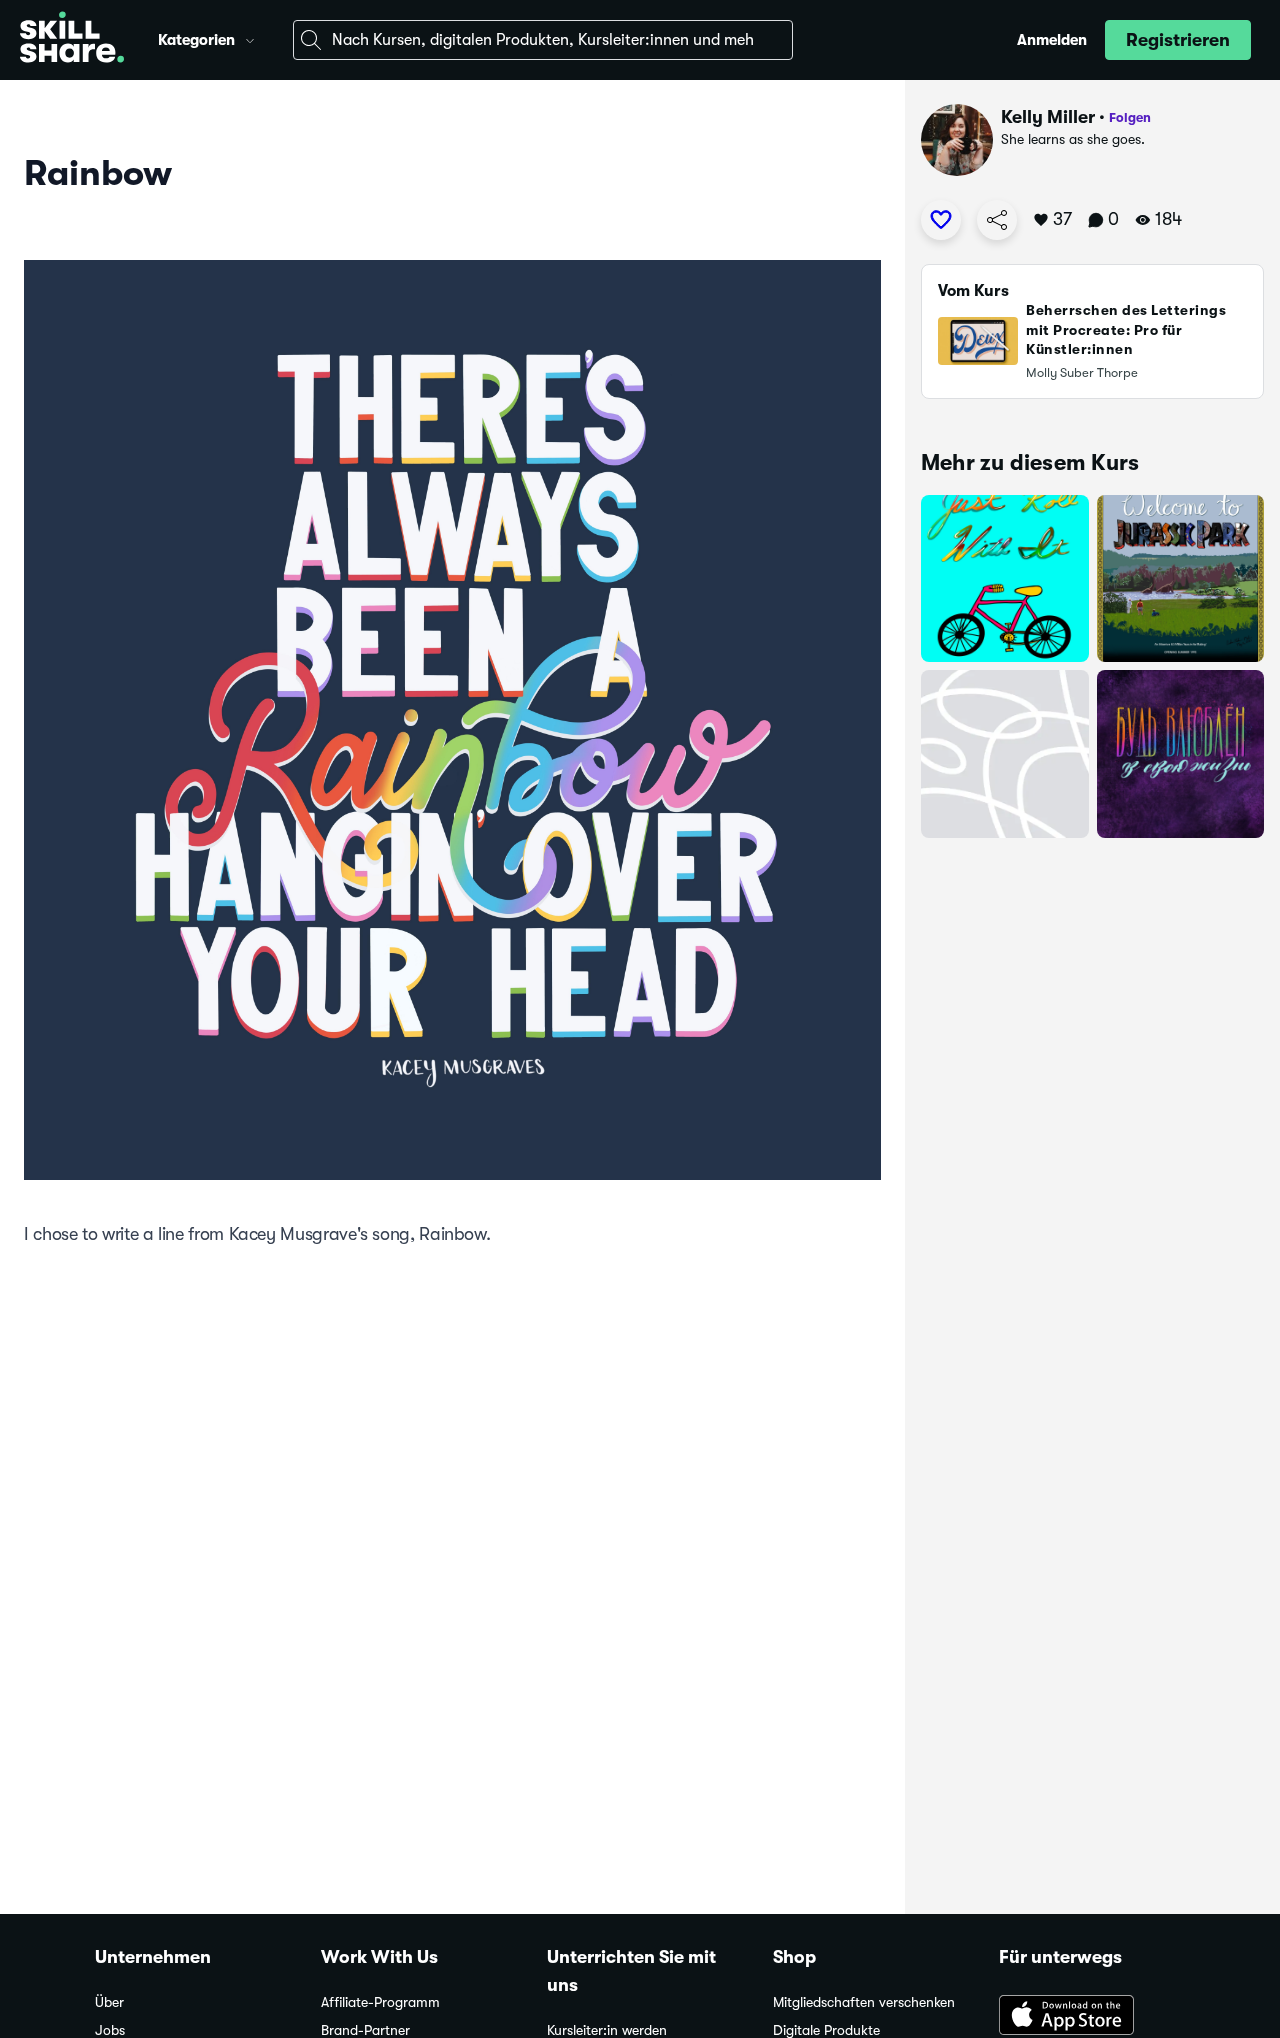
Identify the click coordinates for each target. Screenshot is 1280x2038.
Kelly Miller (1048, 117)
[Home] (72, 40)
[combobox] (543, 40)
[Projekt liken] (941, 220)
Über (109, 2002)
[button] (250, 38)
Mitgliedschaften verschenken (864, 2002)
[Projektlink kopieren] (997, 220)
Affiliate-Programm (380, 2002)
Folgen (1130, 117)
